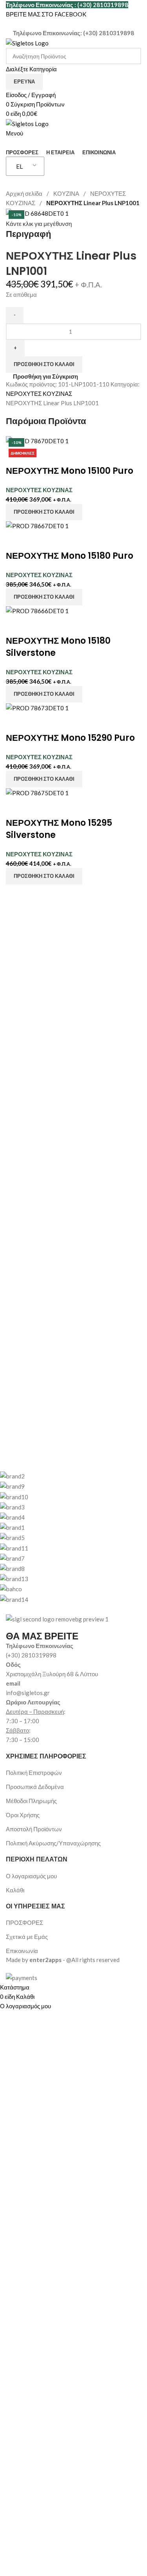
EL (19, 166)
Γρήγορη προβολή (36, 455)
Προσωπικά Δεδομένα (35, 1787)
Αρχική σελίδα (25, 193)
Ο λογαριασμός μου (31, 1876)
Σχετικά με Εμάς (27, 1937)
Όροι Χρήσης (23, 1815)
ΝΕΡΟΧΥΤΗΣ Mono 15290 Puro (70, 738)
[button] (44, 512)
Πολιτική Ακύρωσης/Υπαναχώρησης (53, 1843)
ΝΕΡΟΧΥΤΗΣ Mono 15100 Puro (70, 471)
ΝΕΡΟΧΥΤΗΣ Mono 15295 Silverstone (59, 829)
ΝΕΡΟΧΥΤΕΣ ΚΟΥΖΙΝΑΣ (39, 394)
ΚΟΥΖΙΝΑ (67, 193)
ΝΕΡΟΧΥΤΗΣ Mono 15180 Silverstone (58, 647)
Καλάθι (15, 1890)
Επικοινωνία (22, 1951)
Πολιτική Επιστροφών (34, 1773)
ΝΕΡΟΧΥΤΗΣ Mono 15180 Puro (70, 556)
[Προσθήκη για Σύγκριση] (16, 540)
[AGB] (68, 1537)
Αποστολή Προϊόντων (34, 1829)
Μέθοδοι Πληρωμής (31, 1801)
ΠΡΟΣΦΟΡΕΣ (24, 1923)
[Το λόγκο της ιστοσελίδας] (27, 42)
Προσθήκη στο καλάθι (44, 364)
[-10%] (37, 525)
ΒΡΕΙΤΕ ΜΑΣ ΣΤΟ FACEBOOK (46, 14)
